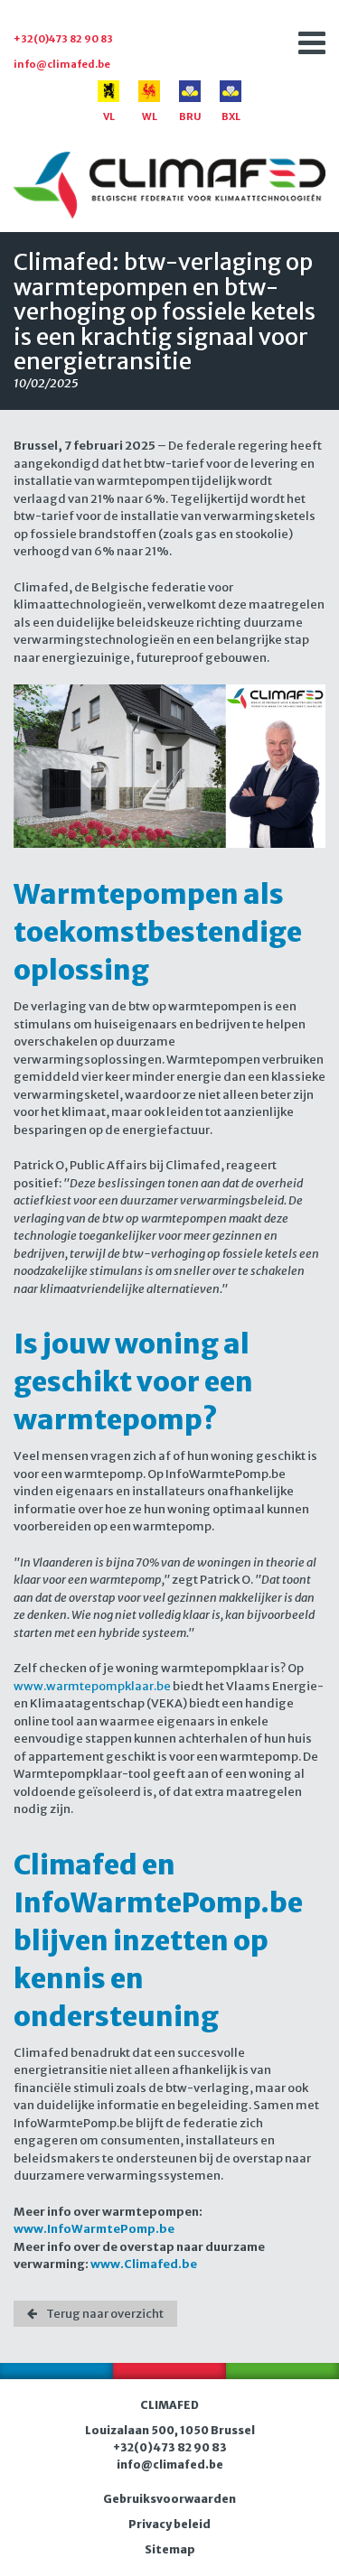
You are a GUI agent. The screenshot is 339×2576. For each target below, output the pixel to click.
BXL (231, 116)
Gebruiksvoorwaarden (169, 2499)
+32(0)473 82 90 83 (63, 39)
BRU (190, 116)
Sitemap (170, 2549)
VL (109, 116)
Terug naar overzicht (105, 2314)
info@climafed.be (62, 64)
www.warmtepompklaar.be (92, 1686)
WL (150, 116)
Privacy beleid (169, 2524)
